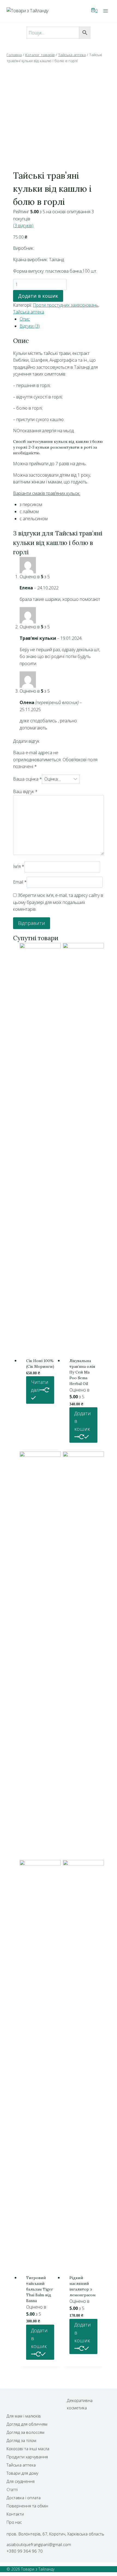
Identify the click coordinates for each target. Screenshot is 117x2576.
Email (20, 882)
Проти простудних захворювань (66, 305)
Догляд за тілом (21, 2440)
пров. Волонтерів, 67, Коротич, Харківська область (55, 2534)
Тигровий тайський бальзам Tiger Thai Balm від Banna (40, 2289)
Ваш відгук (25, 791)
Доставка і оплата (24, 2498)
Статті (12, 2489)
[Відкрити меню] (105, 11)
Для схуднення (21, 2481)
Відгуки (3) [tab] (30, 326)
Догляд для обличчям (27, 2424)
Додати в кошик (38, 296)
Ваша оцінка (27, 779)
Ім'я (19, 867)
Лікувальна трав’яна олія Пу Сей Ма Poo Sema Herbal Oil (82, 1372)
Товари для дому (22, 2473)
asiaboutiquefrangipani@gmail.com (39, 2544)
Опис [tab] (25, 319)
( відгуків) (23, 226)
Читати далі (40, 1386)
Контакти (15, 2514)
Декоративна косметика (80, 2404)
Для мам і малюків (24, 2416)
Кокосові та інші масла (28, 2449)
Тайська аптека (29, 312)
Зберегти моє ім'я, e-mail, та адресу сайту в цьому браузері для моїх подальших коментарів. (58, 902)
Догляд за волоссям (25, 2432)
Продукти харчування (27, 2457)
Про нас (14, 2522)
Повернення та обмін (27, 2506)
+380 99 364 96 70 (25, 2551)
